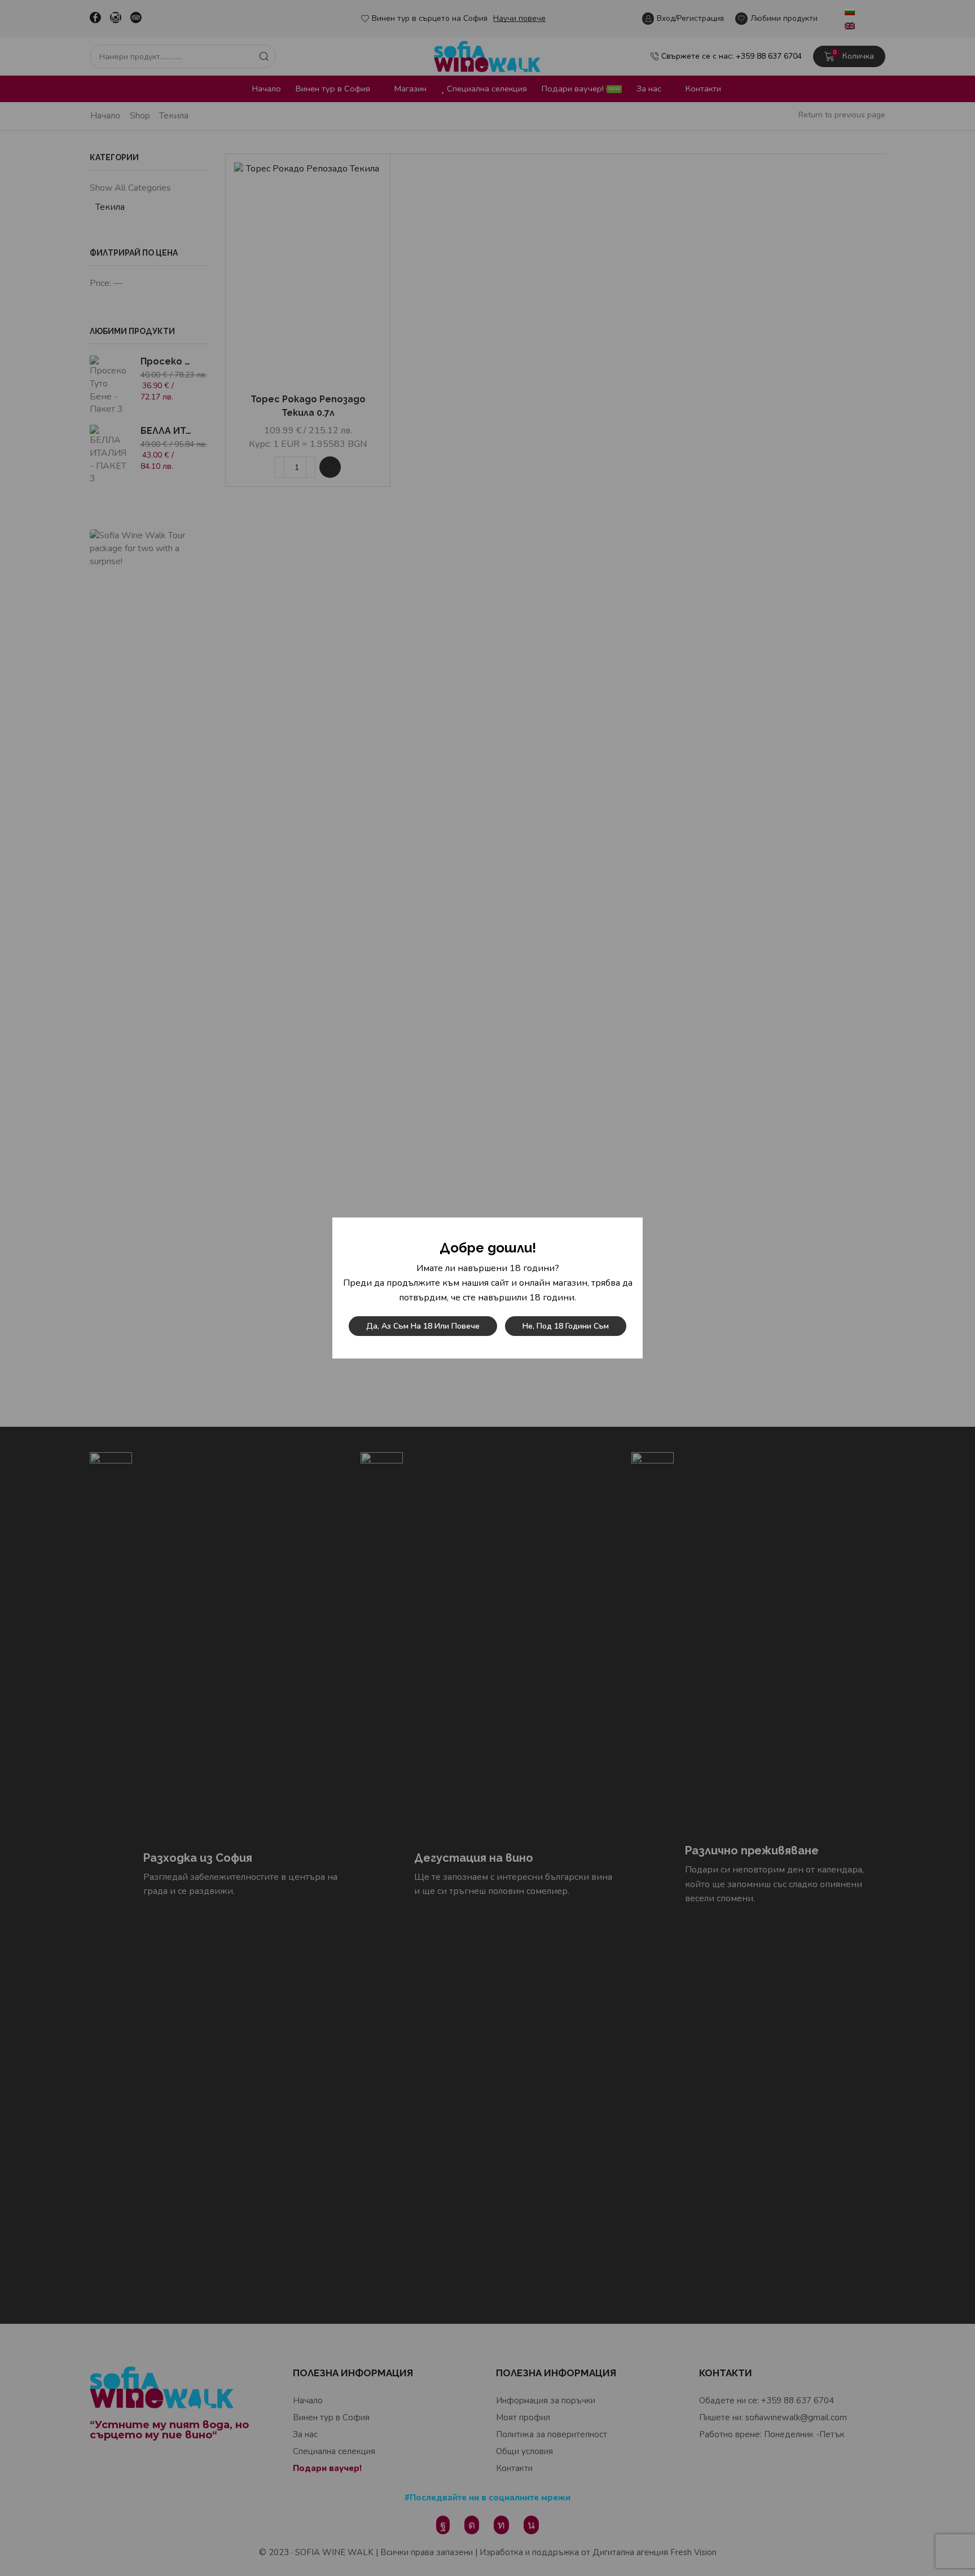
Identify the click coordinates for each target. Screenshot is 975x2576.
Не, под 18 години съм (566, 1326)
